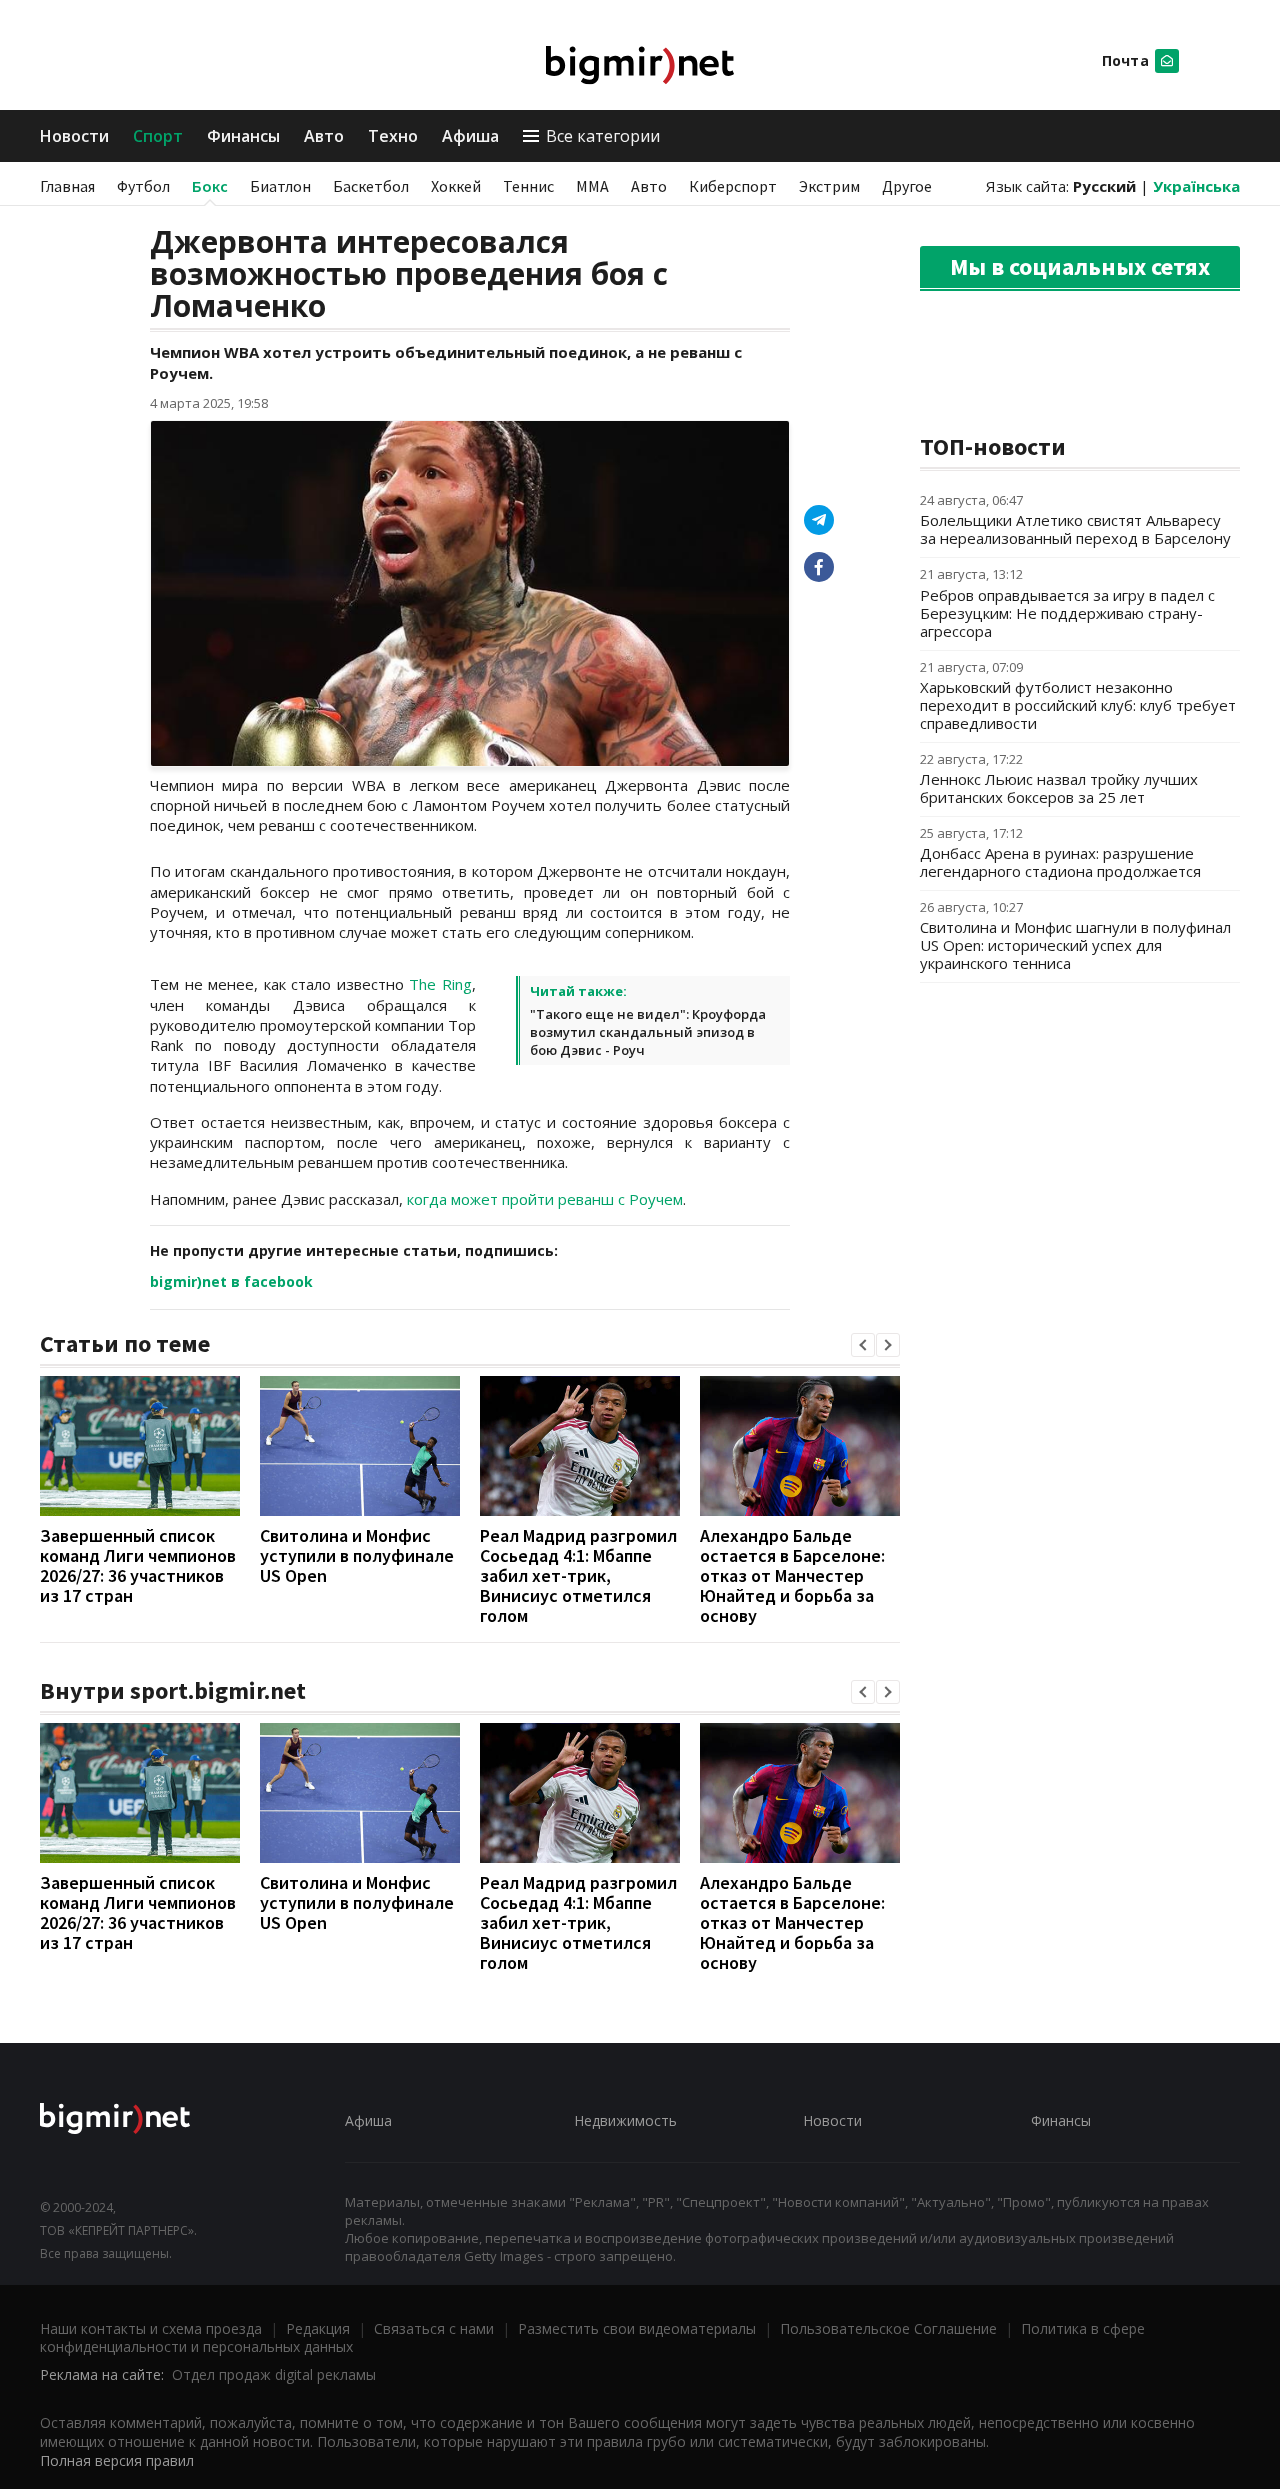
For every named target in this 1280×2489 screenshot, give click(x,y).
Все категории (603, 136)
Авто (324, 136)
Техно (393, 136)
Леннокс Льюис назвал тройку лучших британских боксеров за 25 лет (1059, 788)
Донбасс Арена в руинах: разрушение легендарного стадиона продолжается (1060, 862)
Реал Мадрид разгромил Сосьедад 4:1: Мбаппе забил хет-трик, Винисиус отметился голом (578, 1575)
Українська (1196, 186)
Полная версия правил (117, 2460)
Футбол (143, 186)
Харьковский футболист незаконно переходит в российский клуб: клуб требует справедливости (1078, 705)
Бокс (210, 186)
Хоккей (456, 186)
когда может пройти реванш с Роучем (545, 1199)
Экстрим (829, 186)
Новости (74, 136)
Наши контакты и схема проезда (151, 2328)
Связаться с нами (434, 2328)
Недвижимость (625, 2120)
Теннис (528, 186)
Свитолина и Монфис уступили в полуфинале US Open (357, 1555)
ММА (592, 186)
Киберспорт (733, 186)
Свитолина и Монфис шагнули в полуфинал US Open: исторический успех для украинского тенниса (1075, 945)
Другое (907, 186)
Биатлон (280, 186)
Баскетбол (371, 186)
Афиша (470, 136)
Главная (67, 186)
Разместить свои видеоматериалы (637, 2328)
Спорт (158, 136)
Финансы (243, 136)
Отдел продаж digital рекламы (274, 2374)
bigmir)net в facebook (231, 1281)
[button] (863, 1345)
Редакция (318, 2328)
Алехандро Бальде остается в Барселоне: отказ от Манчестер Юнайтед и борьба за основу (792, 1575)
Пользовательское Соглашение (888, 2328)
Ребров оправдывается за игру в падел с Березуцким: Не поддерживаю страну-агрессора (1067, 613)
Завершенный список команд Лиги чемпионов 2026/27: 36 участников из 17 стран (138, 1565)
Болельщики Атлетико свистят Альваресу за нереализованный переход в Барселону (1075, 529)
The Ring (440, 984)
